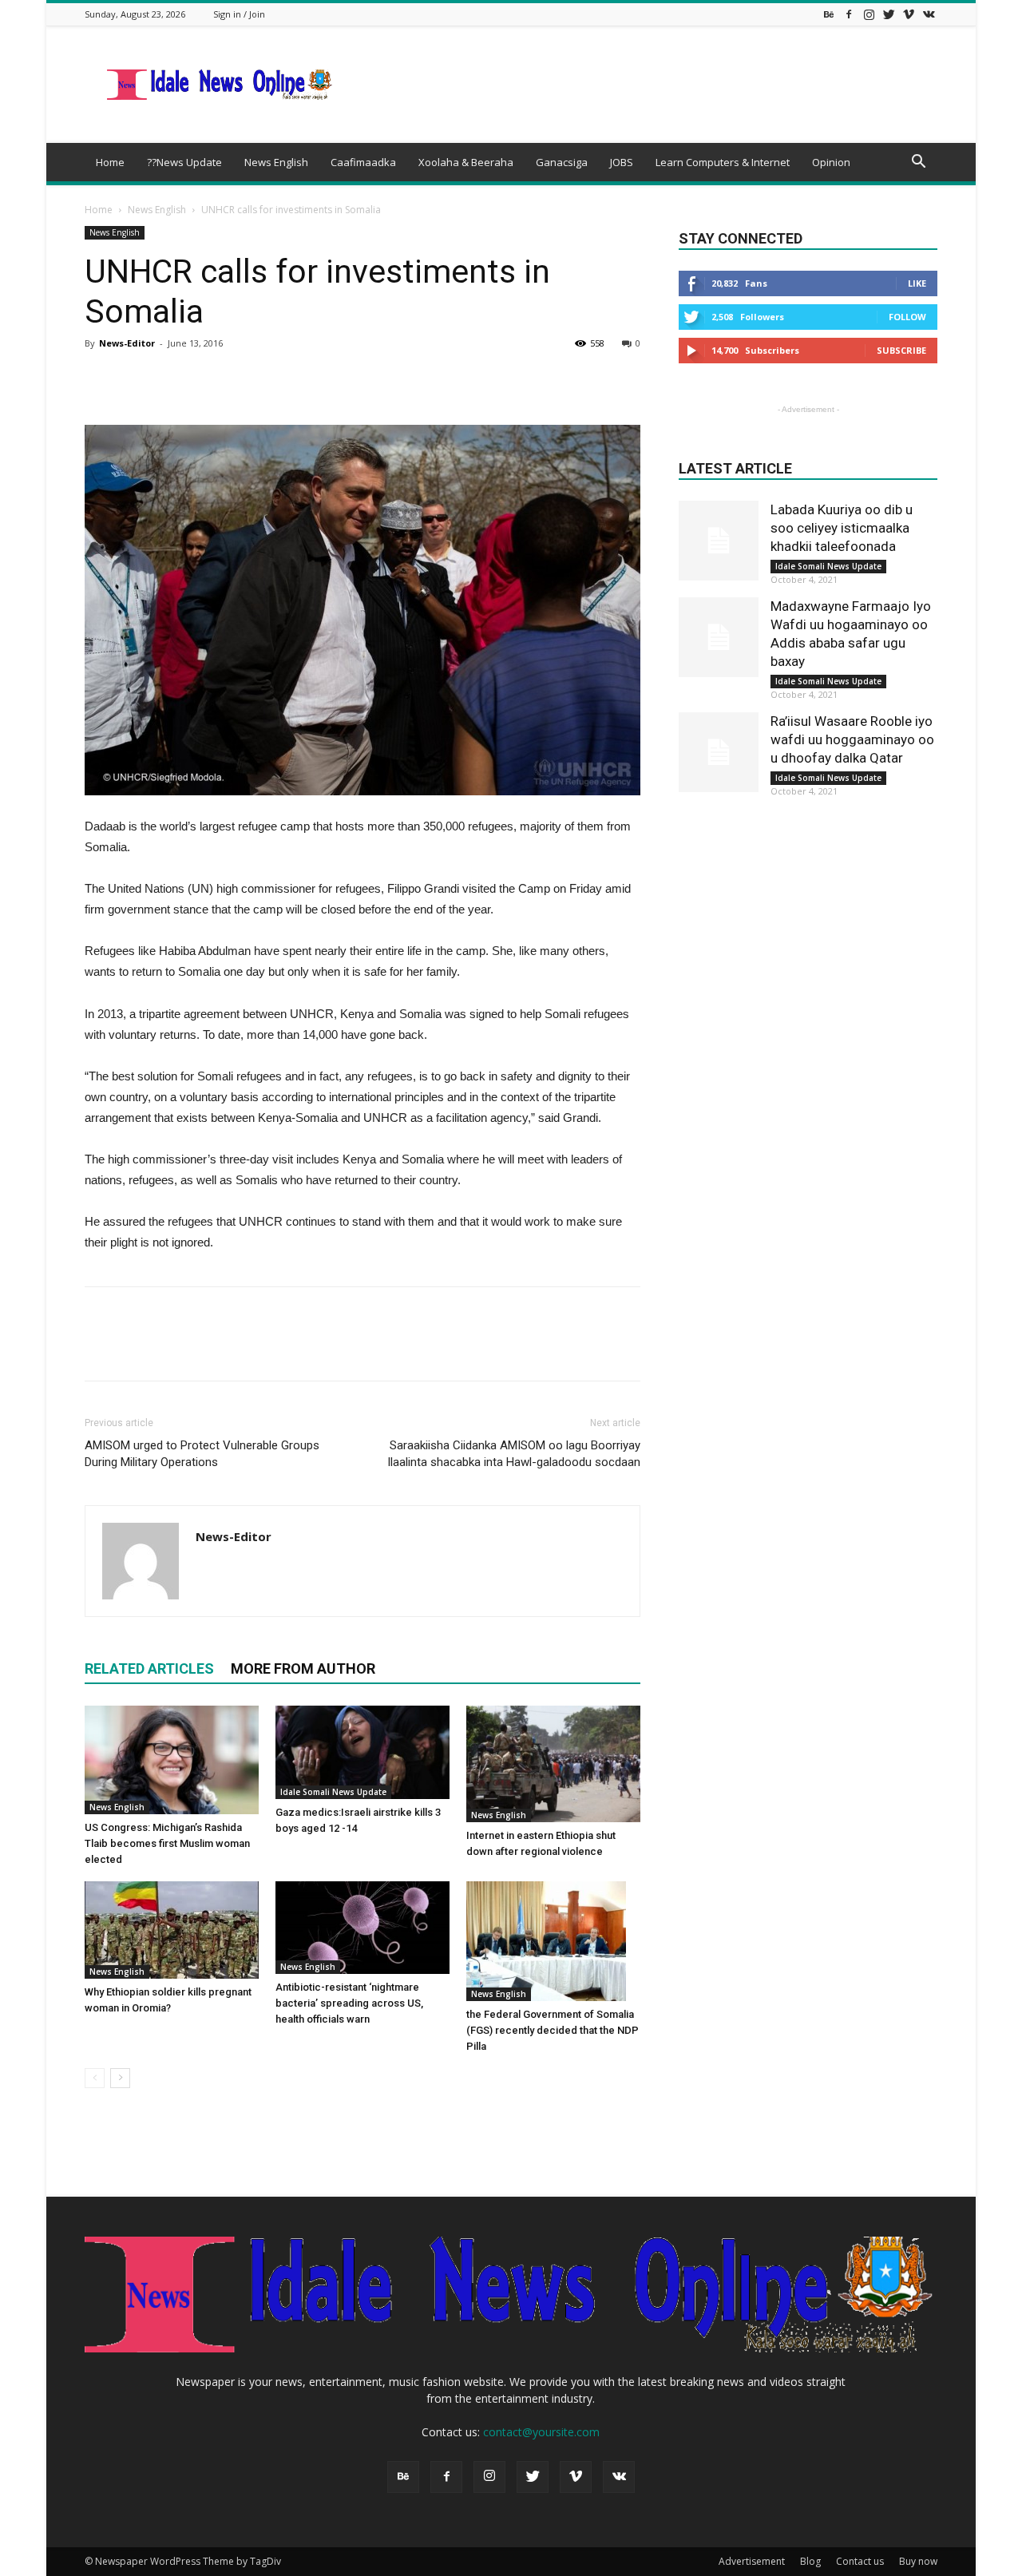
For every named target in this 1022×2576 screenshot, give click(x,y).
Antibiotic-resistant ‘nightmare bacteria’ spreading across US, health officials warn (349, 2003)
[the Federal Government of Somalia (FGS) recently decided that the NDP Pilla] (553, 1941)
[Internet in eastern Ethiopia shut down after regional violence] (553, 1764)
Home (110, 162)
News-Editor (127, 343)
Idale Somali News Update (333, 1792)
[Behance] (829, 14)
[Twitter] (889, 14)
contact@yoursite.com (541, 2432)
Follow (907, 317)
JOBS (622, 162)
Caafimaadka (363, 162)
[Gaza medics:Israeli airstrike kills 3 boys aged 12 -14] (362, 1752)
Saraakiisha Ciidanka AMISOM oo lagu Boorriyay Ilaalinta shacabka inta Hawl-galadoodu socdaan (514, 1454)
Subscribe (901, 350)
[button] (918, 163)
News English (276, 162)
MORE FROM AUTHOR (303, 1668)
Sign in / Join (239, 14)
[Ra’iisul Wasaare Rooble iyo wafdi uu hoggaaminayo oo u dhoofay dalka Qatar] (719, 752)
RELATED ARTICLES (149, 1668)
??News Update (184, 162)
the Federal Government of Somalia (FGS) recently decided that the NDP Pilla (553, 2030)
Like (917, 283)
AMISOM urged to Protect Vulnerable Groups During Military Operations (202, 1454)
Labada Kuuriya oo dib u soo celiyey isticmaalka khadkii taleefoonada (842, 528)
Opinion (831, 162)
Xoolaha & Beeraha (466, 162)
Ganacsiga (562, 162)
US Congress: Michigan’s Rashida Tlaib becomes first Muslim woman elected (167, 1843)
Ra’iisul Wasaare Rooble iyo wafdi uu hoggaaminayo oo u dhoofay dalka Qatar (852, 739)
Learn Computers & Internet (723, 162)
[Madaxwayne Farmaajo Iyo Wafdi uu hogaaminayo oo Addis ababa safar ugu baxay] (719, 637)
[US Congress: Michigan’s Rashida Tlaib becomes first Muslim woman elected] (172, 1760)
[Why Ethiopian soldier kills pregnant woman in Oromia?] (172, 1930)
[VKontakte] (929, 14)
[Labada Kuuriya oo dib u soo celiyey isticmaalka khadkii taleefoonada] (719, 541)
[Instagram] (869, 14)
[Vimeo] (909, 14)
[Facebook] (849, 14)
